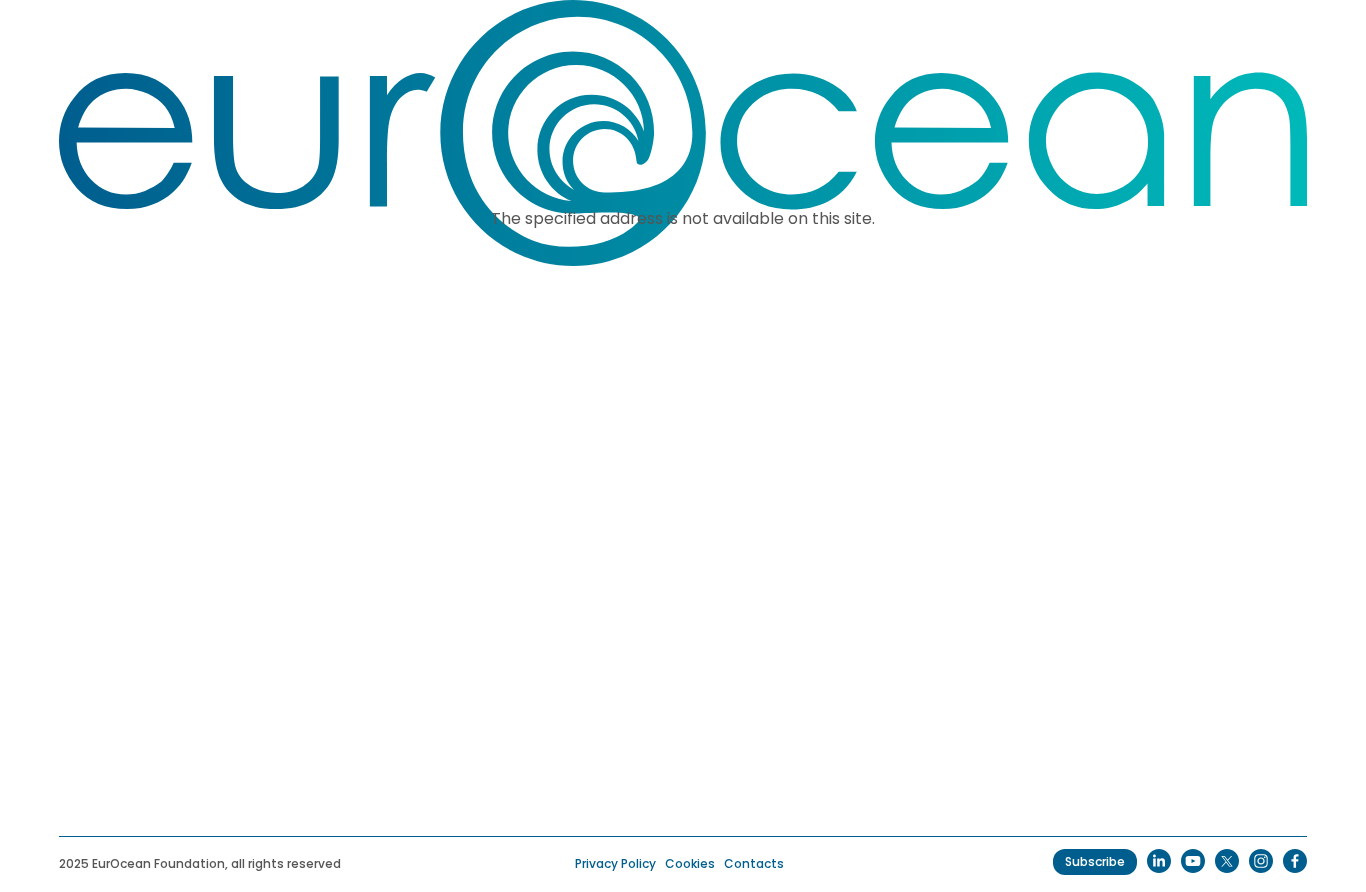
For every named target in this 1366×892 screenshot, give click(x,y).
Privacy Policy (615, 863)
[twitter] (1227, 861)
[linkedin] (1159, 861)
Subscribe (1095, 861)
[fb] (1295, 861)
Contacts (754, 863)
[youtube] (1193, 861)
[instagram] (1261, 861)
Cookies (690, 863)
